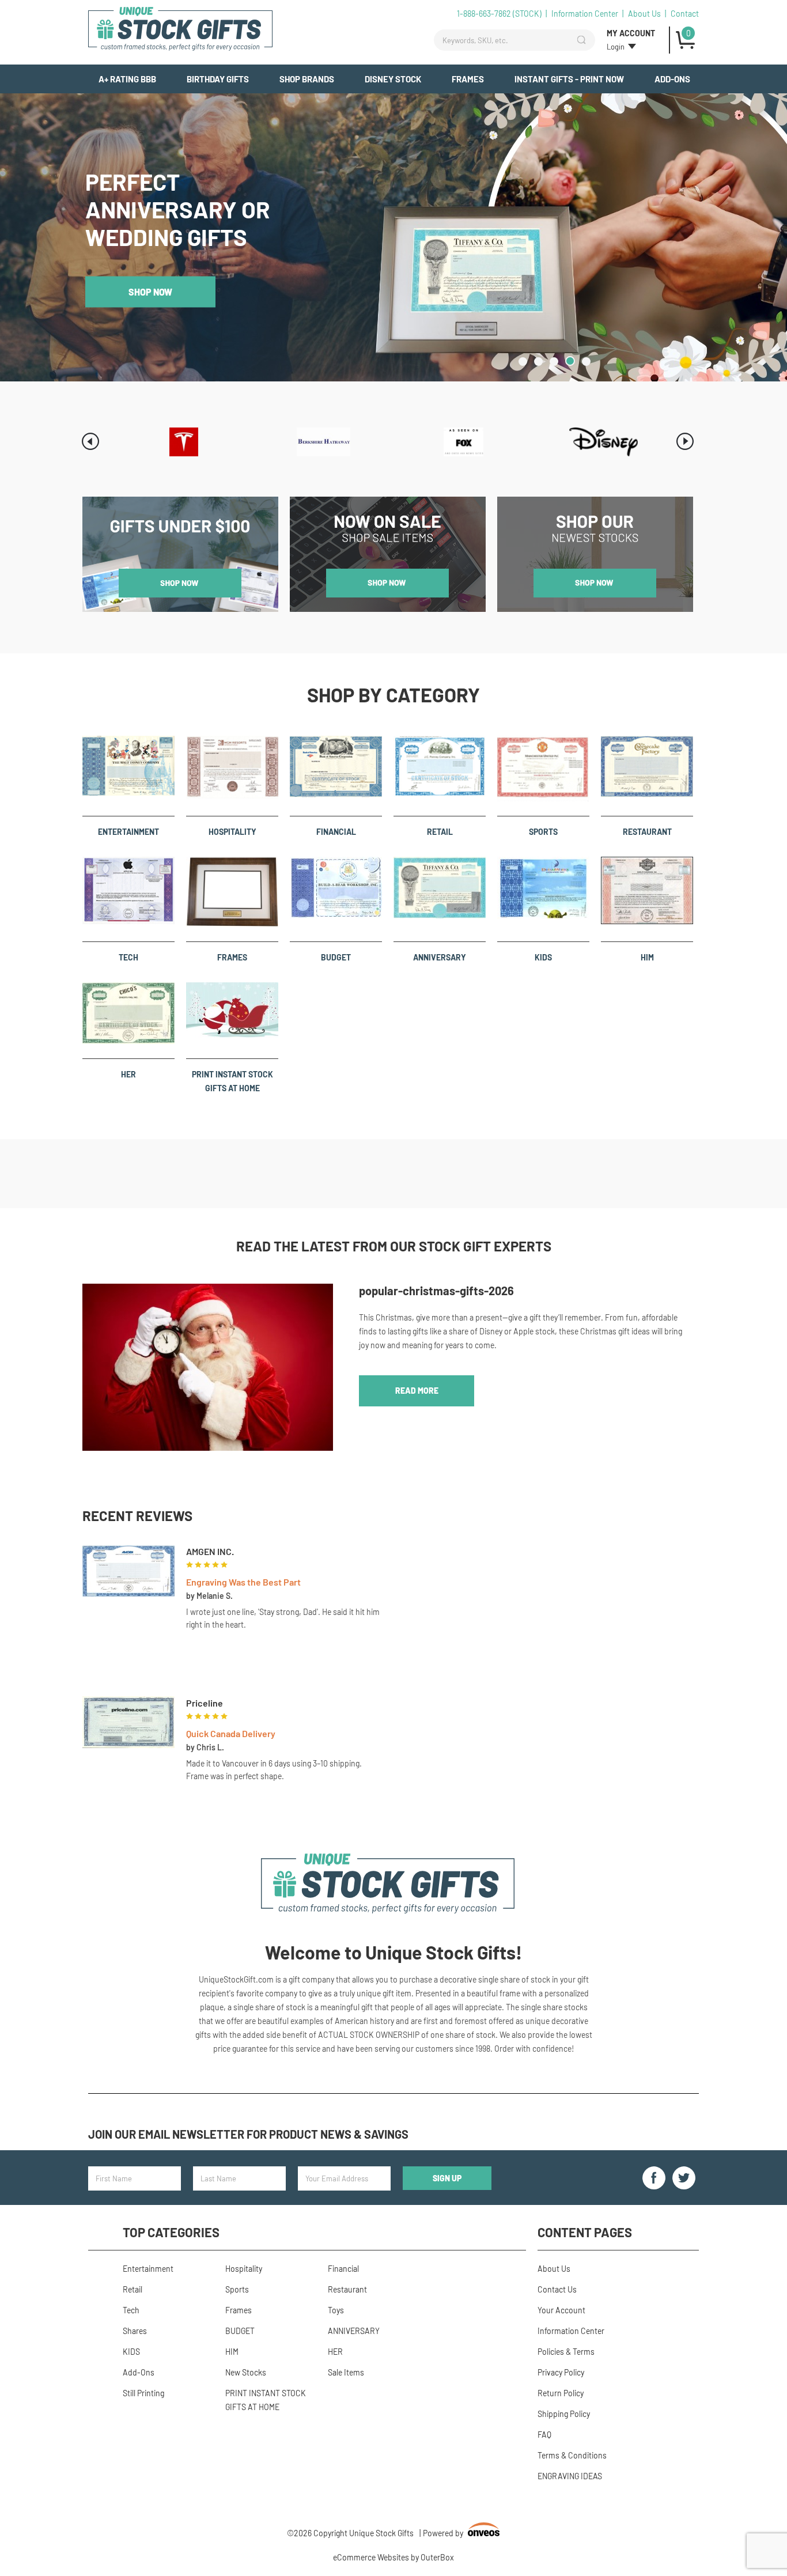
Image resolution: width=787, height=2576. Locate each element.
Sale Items (346, 2372)
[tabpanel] (393, 237)
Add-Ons (672, 79)
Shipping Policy (564, 2414)
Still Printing (143, 2393)
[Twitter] (684, 2178)
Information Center (585, 14)
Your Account (561, 2310)
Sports (543, 832)
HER (128, 1074)
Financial (336, 832)
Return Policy (561, 2393)
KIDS (543, 957)
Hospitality (232, 832)
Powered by (460, 2534)
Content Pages (585, 2232)
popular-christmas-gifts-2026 (436, 1291)
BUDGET (336, 957)
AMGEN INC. (210, 1551)
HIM (647, 957)
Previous (90, 441)
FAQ (544, 2435)
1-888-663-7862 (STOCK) (499, 14)
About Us (644, 14)
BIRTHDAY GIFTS (218, 79)
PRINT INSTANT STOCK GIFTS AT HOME (232, 1081)
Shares (135, 2331)
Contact (685, 14)
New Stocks (246, 2372)
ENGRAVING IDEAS (570, 2476)
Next (685, 441)
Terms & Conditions (572, 2455)
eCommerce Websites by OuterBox (393, 2557)
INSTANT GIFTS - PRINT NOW (569, 79)
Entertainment (128, 832)
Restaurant (647, 832)
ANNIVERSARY (440, 957)
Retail (440, 832)
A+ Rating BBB (127, 79)
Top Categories (171, 2232)
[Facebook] (654, 2178)
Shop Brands (307, 79)
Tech (128, 957)
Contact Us (557, 2289)
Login (616, 47)
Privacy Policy (561, 2372)
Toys (336, 2310)
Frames (468, 79)
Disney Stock (393, 79)
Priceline (205, 1703)
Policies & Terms (566, 2352)
